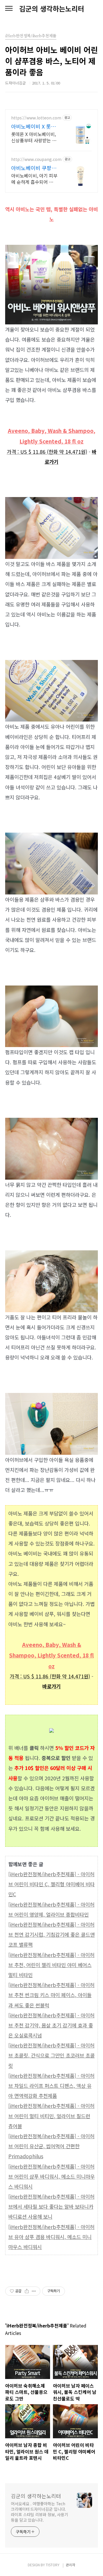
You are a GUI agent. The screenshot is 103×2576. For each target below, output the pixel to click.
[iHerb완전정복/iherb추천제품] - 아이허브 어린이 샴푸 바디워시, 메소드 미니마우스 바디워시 (51, 2176)
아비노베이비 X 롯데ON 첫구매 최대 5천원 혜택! (33, 126)
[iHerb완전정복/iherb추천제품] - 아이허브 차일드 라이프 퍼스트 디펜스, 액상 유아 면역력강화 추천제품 (51, 2086)
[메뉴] (9, 9)
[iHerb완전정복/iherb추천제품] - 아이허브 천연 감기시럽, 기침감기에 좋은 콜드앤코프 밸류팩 (51, 1935)
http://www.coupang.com (36, 159)
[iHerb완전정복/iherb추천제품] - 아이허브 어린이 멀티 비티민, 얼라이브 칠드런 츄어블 (51, 2116)
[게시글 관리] (34, 2291)
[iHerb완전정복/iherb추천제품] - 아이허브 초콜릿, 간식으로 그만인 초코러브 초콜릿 (51, 2055)
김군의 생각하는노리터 (52, 9)
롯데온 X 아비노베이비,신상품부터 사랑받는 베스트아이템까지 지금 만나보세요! (34, 137)
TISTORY (53, 2565)
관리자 (71, 2565)
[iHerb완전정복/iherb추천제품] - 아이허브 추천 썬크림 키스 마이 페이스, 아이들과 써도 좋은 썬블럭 (51, 1995)
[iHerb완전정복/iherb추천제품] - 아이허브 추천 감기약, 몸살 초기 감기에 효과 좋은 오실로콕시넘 (51, 2025)
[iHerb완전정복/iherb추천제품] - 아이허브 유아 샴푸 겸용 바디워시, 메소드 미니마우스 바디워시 (51, 2237)
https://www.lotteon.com (36, 118)
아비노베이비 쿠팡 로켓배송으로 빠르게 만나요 (34, 168)
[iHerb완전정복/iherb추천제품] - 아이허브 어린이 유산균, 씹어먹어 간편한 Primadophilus (51, 2146)
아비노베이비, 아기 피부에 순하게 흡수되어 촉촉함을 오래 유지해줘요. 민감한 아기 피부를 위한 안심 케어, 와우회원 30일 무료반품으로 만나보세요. (34, 179)
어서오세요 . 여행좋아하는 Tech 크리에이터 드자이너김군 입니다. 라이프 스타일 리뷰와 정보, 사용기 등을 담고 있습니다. (39, 2512)
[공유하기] (27, 2291)
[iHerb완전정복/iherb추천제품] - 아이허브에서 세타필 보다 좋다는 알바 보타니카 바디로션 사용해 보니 (51, 2207)
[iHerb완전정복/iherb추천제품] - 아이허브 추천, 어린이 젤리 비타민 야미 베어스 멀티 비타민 (51, 1965)
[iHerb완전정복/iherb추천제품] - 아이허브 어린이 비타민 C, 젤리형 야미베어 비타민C (51, 1884)
